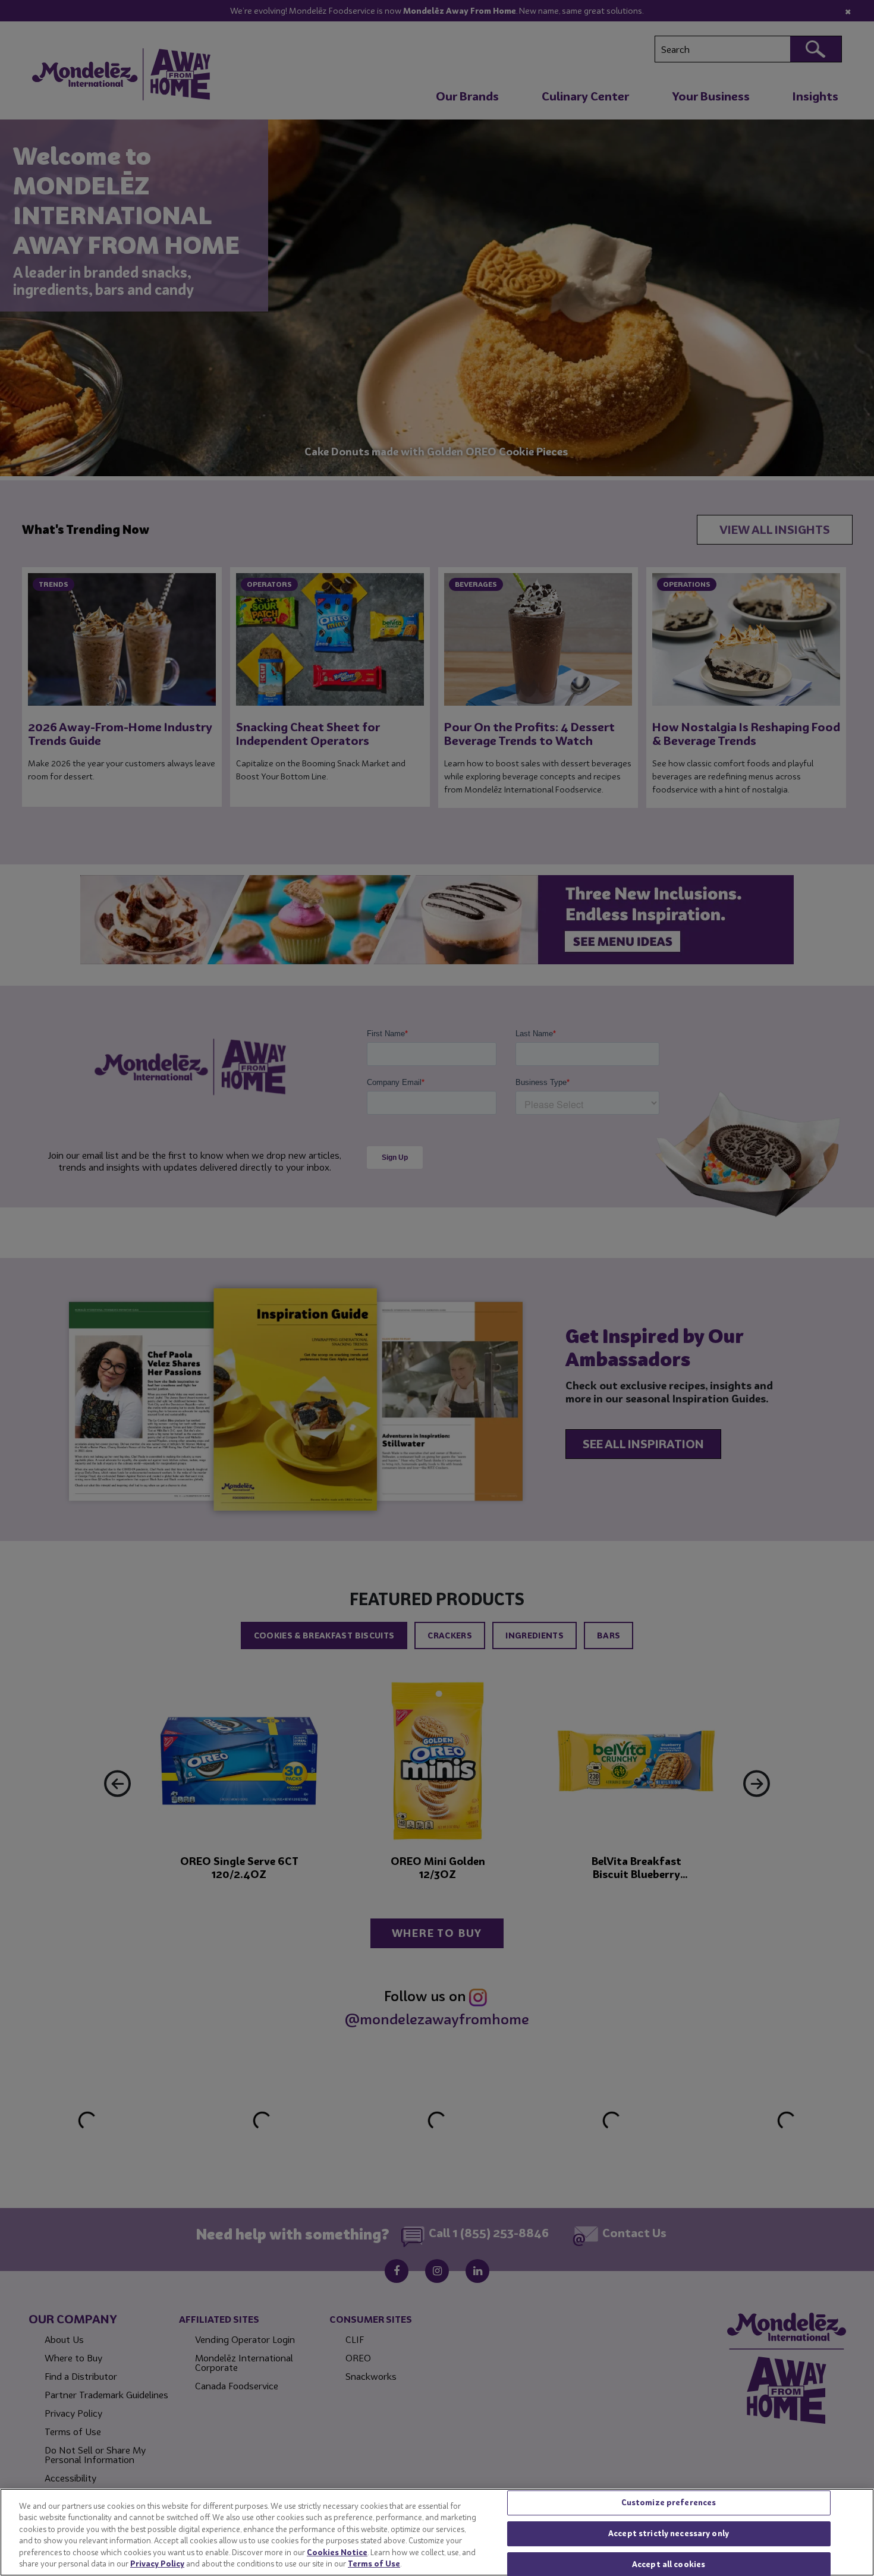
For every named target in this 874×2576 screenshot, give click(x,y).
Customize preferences (669, 2503)
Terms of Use (374, 2564)
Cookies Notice (337, 2552)
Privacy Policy (157, 2564)
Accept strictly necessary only (669, 2533)
